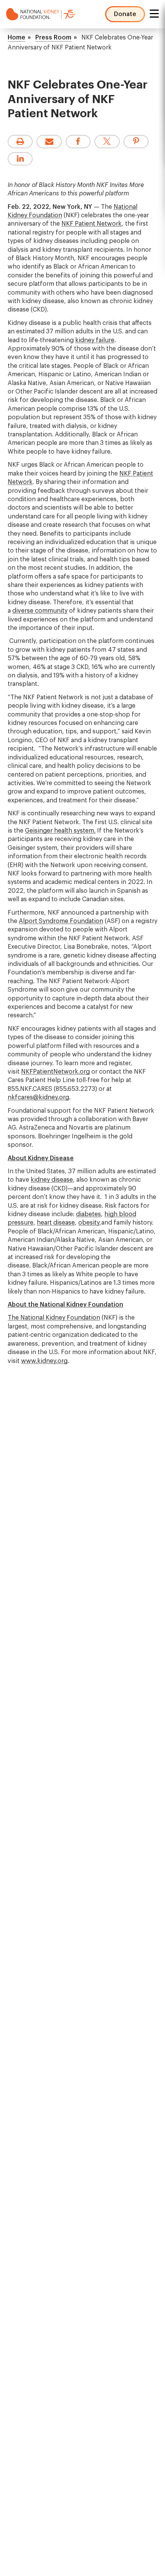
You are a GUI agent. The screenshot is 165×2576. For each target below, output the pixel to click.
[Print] (20, 142)
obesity (89, 1223)
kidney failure (95, 340)
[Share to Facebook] (78, 142)
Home (16, 38)
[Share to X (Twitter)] (107, 142)
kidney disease (52, 1180)
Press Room (53, 38)
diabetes (88, 1214)
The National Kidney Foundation (54, 1318)
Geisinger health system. (60, 831)
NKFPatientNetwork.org (55, 1072)
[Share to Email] (49, 142)
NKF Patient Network (92, 224)
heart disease (56, 1223)
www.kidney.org (44, 1361)
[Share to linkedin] (20, 159)
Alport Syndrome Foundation (61, 921)
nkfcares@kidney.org (38, 1097)
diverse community (40, 611)
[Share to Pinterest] (136, 142)
